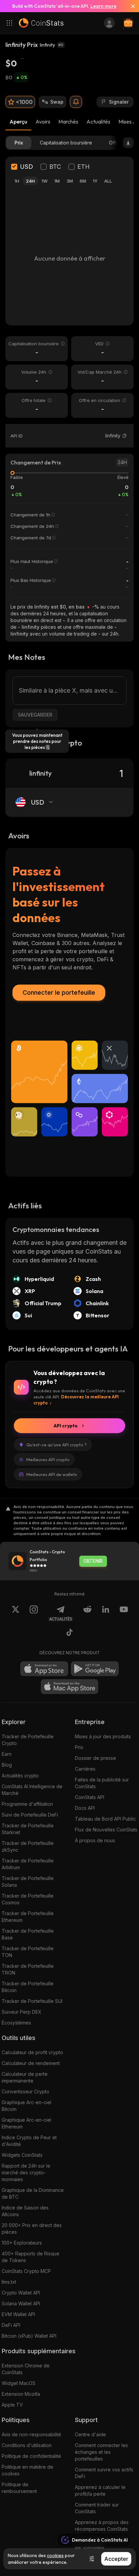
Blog (7, 1765)
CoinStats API (90, 1797)
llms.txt (9, 2282)
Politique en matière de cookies (27, 2470)
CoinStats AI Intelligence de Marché (32, 1790)
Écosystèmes (16, 2023)
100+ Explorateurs (22, 2243)
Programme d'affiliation (27, 1804)
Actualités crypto (20, 1776)
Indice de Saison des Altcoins (25, 2211)
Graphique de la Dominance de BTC (33, 2193)
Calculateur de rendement (31, 2063)
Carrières (85, 1769)
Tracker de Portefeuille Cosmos (28, 1899)
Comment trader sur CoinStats (97, 2508)
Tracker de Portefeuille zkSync (28, 1846)
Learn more (103, 6)
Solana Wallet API (21, 2303)
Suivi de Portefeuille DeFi (30, 1815)
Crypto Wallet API (21, 2293)
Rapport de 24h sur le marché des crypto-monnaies (26, 2172)
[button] (124, 436)
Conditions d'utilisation (27, 2445)
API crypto (66, 1426)
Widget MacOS (19, 2383)
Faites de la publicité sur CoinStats (102, 1783)
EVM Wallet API (18, 2314)
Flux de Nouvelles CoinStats (106, 1830)
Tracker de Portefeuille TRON (28, 1969)
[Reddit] (87, 1613)
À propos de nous (95, 1840)
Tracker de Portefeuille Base (28, 1934)
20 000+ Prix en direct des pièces (32, 2229)
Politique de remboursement (19, 2488)
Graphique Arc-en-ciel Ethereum (26, 2123)
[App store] (44, 1669)
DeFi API (11, 2325)
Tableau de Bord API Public (105, 1819)
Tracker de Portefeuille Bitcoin (28, 1987)
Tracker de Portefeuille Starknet (28, 1829)
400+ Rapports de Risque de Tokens (31, 2257)
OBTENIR (93, 1561)
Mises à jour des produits (103, 1736)
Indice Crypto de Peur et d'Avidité (29, 2141)
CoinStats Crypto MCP (26, 2271)
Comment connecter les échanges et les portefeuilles (101, 2452)
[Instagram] (34, 1613)
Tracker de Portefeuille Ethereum (28, 1917)
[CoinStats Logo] (41, 23)
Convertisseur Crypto (25, 2091)
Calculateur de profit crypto (32, 2052)
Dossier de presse (95, 1758)
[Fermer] (130, 6)
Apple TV (12, 2405)
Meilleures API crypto (48, 1459)
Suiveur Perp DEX (22, 2012)
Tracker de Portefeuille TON (28, 1952)
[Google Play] (95, 1669)
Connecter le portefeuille (59, 992)
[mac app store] (69, 1687)
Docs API (85, 1808)
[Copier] (124, 436)
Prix (79, 1747)
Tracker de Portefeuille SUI (32, 2001)
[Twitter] (16, 1613)
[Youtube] (124, 1613)
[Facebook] (69, 1633)
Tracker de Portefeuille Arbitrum (28, 1864)
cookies (55, 2555)
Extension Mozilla (21, 2394)
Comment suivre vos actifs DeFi (104, 2473)
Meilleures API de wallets (52, 1474)
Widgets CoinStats (22, 2155)
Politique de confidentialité (31, 2456)
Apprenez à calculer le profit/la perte (100, 2490)
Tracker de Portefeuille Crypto (28, 1740)
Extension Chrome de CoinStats (26, 2369)
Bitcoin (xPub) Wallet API (29, 2336)
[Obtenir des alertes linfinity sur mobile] (76, 102)
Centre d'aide (90, 2434)
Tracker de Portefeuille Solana (28, 1882)
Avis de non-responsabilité (31, 2434)
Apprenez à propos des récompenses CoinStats (102, 2526)
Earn (7, 1754)
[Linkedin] (106, 1613)
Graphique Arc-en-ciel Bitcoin (26, 2106)
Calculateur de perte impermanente (25, 2077)
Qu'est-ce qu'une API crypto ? (57, 1445)
